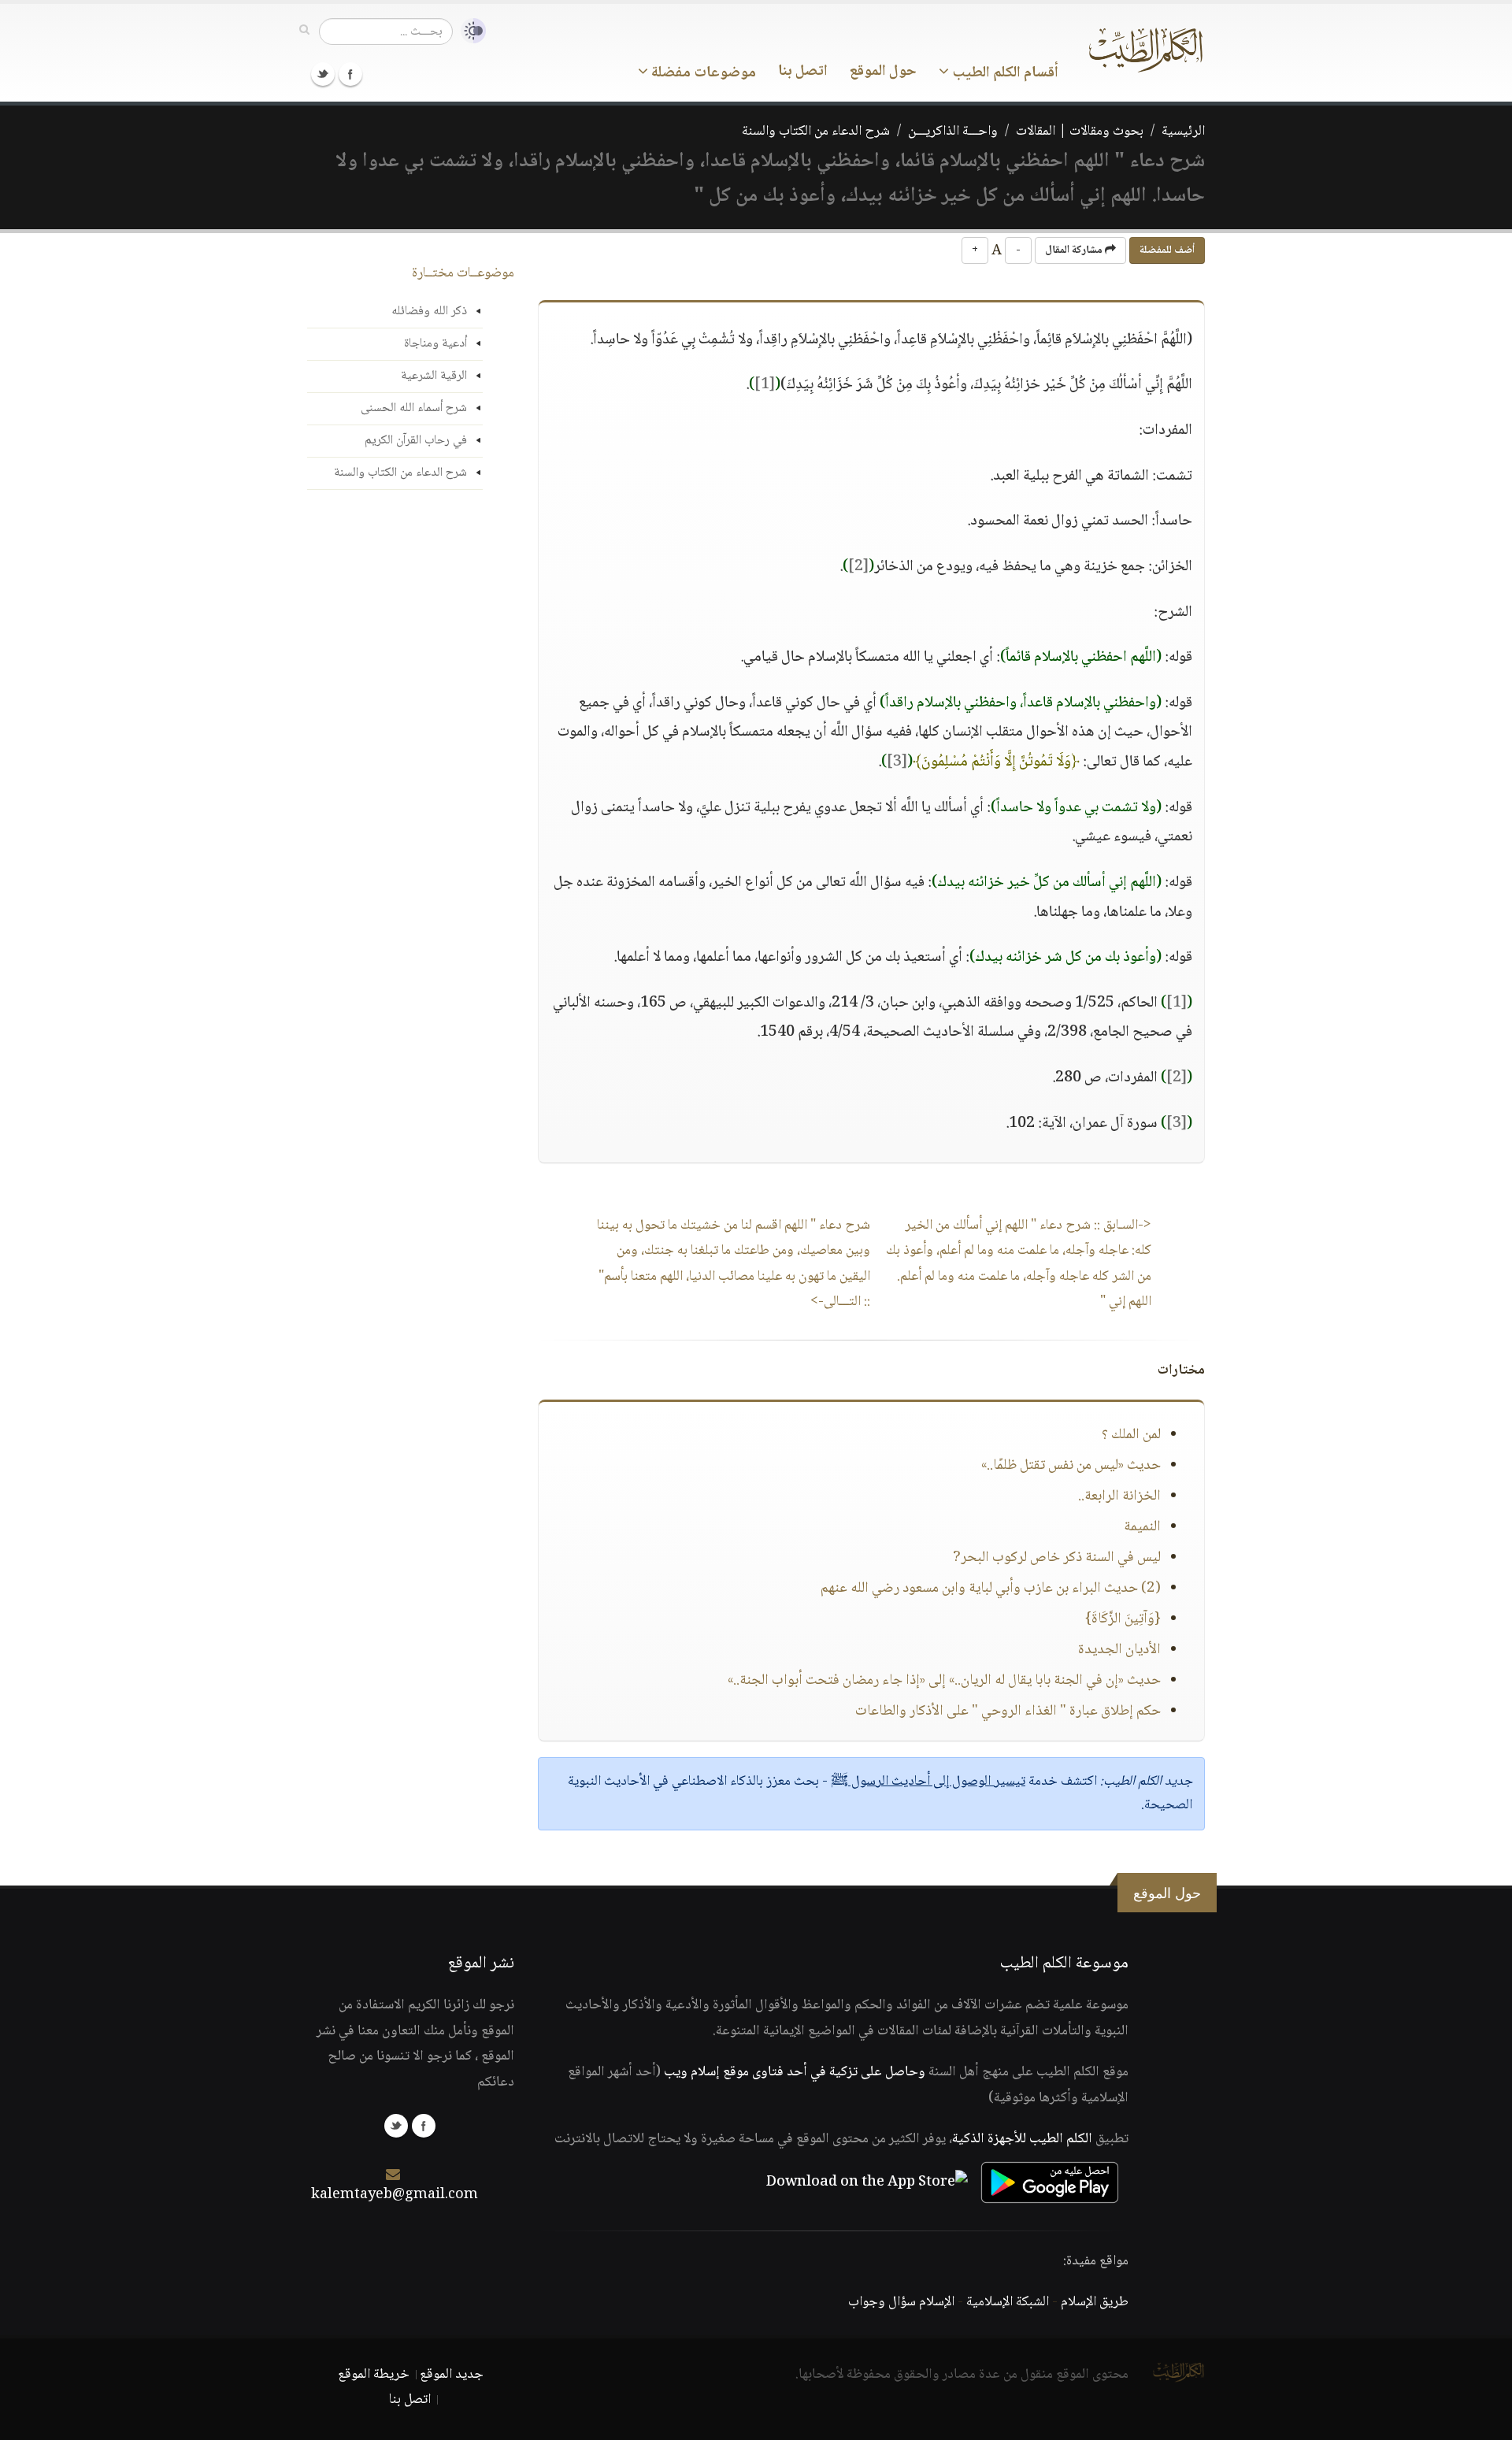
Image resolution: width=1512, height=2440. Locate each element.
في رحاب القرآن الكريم (416, 441)
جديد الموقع (452, 2375)
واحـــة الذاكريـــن (953, 132)
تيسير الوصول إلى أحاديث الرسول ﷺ (928, 1782)
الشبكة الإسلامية (1008, 2302)
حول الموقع (883, 72)
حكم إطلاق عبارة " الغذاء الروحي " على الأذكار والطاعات (1008, 1711)
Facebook (350, 74)
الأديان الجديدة (1119, 1650)
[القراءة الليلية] (469, 31)
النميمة (1142, 1527)
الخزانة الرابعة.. (1119, 1496)
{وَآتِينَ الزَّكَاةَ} (1123, 1619)
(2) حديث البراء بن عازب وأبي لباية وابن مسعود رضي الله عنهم (991, 1589)
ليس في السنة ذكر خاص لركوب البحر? (1057, 1558)
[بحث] (304, 31)
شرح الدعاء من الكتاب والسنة (816, 132)
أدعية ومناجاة (435, 344)
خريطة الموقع (374, 2375)
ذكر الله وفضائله (429, 311)
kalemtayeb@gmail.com (395, 2195)
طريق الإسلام (1095, 2302)
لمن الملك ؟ (1131, 1435)
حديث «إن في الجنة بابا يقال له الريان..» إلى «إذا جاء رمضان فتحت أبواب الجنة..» (944, 1681)
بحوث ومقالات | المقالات (1080, 132)
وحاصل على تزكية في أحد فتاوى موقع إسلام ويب (795, 2072)
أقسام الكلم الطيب (1004, 73)
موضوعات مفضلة (702, 73)
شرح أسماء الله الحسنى (414, 408)
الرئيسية (1183, 132)
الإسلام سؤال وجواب (901, 2302)
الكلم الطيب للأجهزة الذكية (1022, 2139)
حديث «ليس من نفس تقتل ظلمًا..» (1071, 1466)
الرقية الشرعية (434, 376)
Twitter (323, 74)
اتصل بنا (803, 72)
